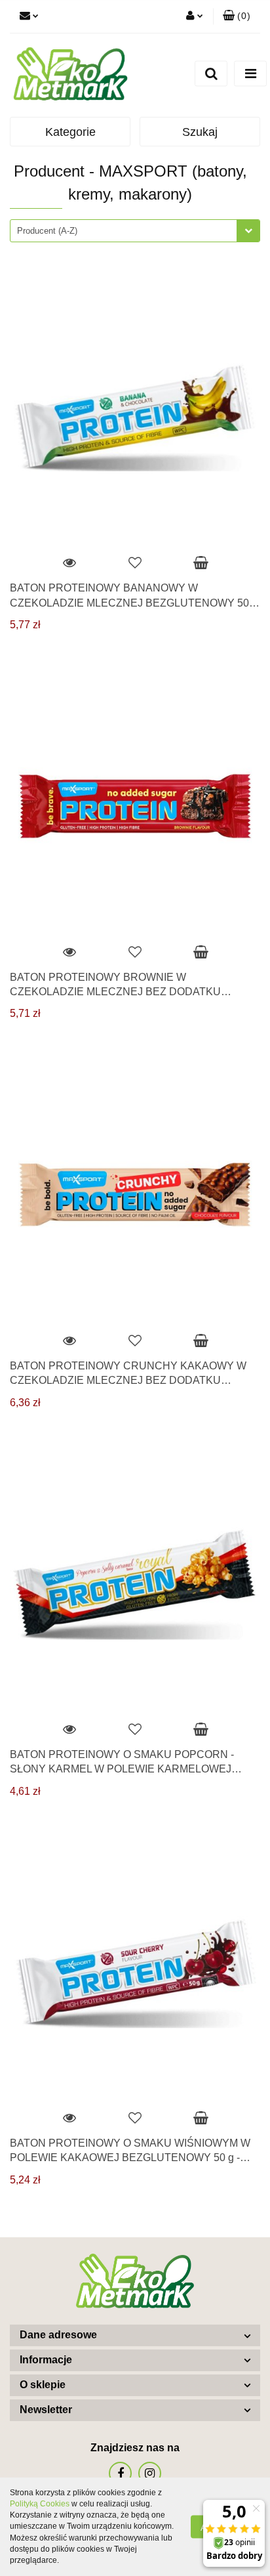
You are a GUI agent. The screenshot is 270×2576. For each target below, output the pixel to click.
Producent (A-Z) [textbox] (47, 231)
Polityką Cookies (40, 2504)
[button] (237, 16)
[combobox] (135, 231)
